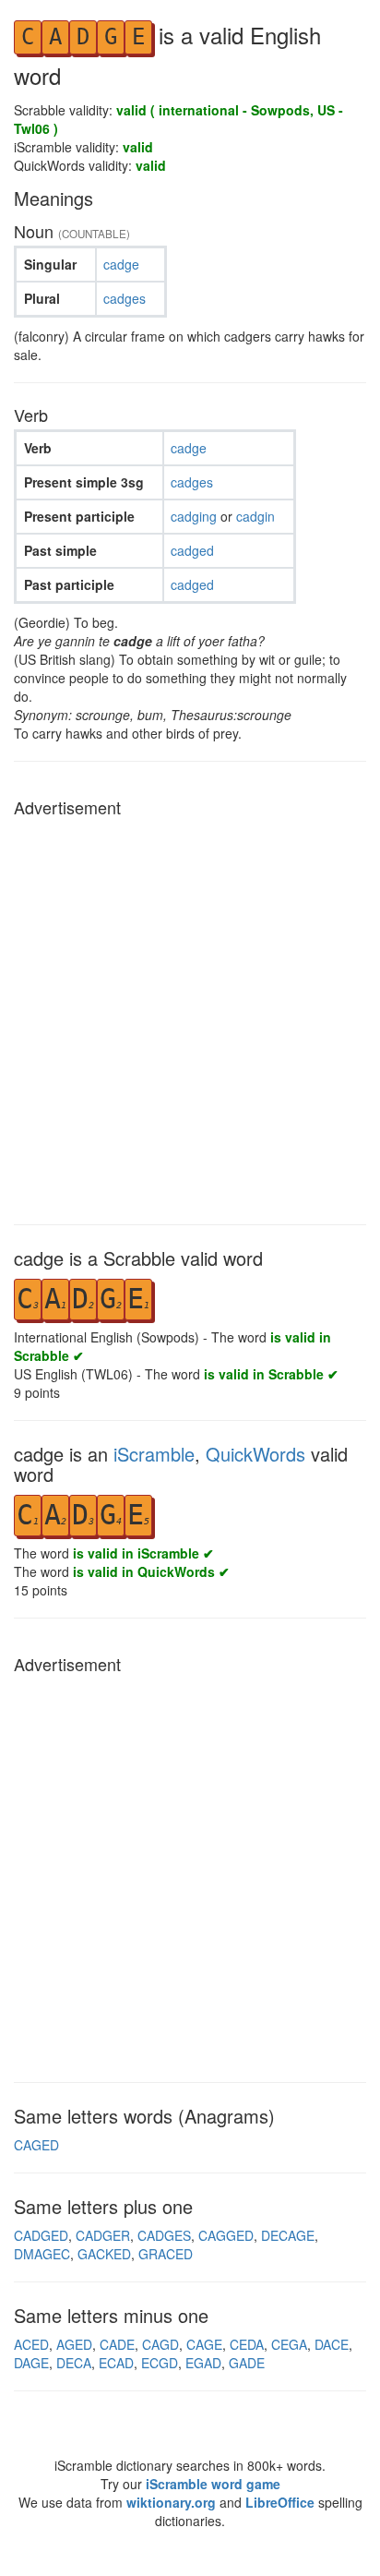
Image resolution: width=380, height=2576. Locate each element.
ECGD (160, 2363)
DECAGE (288, 2235)
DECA (74, 2363)
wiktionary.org (171, 2502)
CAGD (160, 2344)
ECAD (116, 2363)
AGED (74, 2344)
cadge (121, 264)
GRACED (166, 2254)
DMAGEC (42, 2254)
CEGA (289, 2344)
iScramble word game (213, 2484)
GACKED (104, 2254)
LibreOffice (280, 2502)
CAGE (204, 2344)
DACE (332, 2344)
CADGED (41, 2235)
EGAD (203, 2363)
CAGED (36, 2145)
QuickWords (255, 1454)
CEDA (247, 2344)
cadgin (255, 516)
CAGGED (226, 2235)
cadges (125, 298)
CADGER (103, 2235)
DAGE (31, 2363)
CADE (117, 2344)
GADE (247, 2363)
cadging (196, 516)
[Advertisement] (190, 1016)
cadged (192, 550)
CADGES (164, 2235)
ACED (31, 2344)
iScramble (154, 1454)
